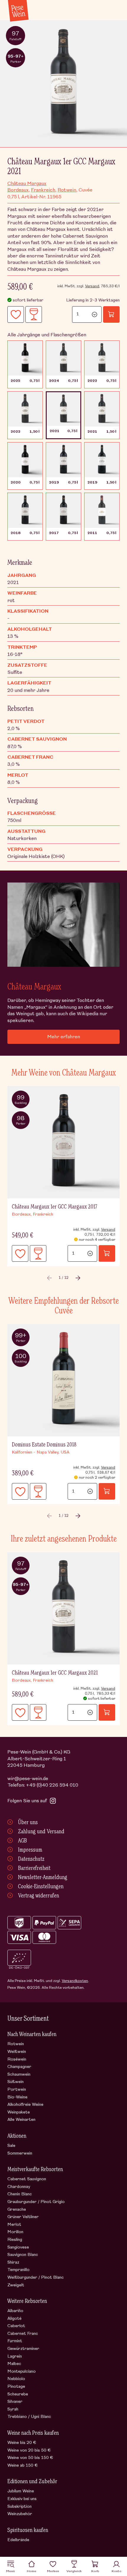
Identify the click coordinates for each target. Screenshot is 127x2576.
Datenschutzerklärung (53, 1345)
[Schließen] (115, 1199)
